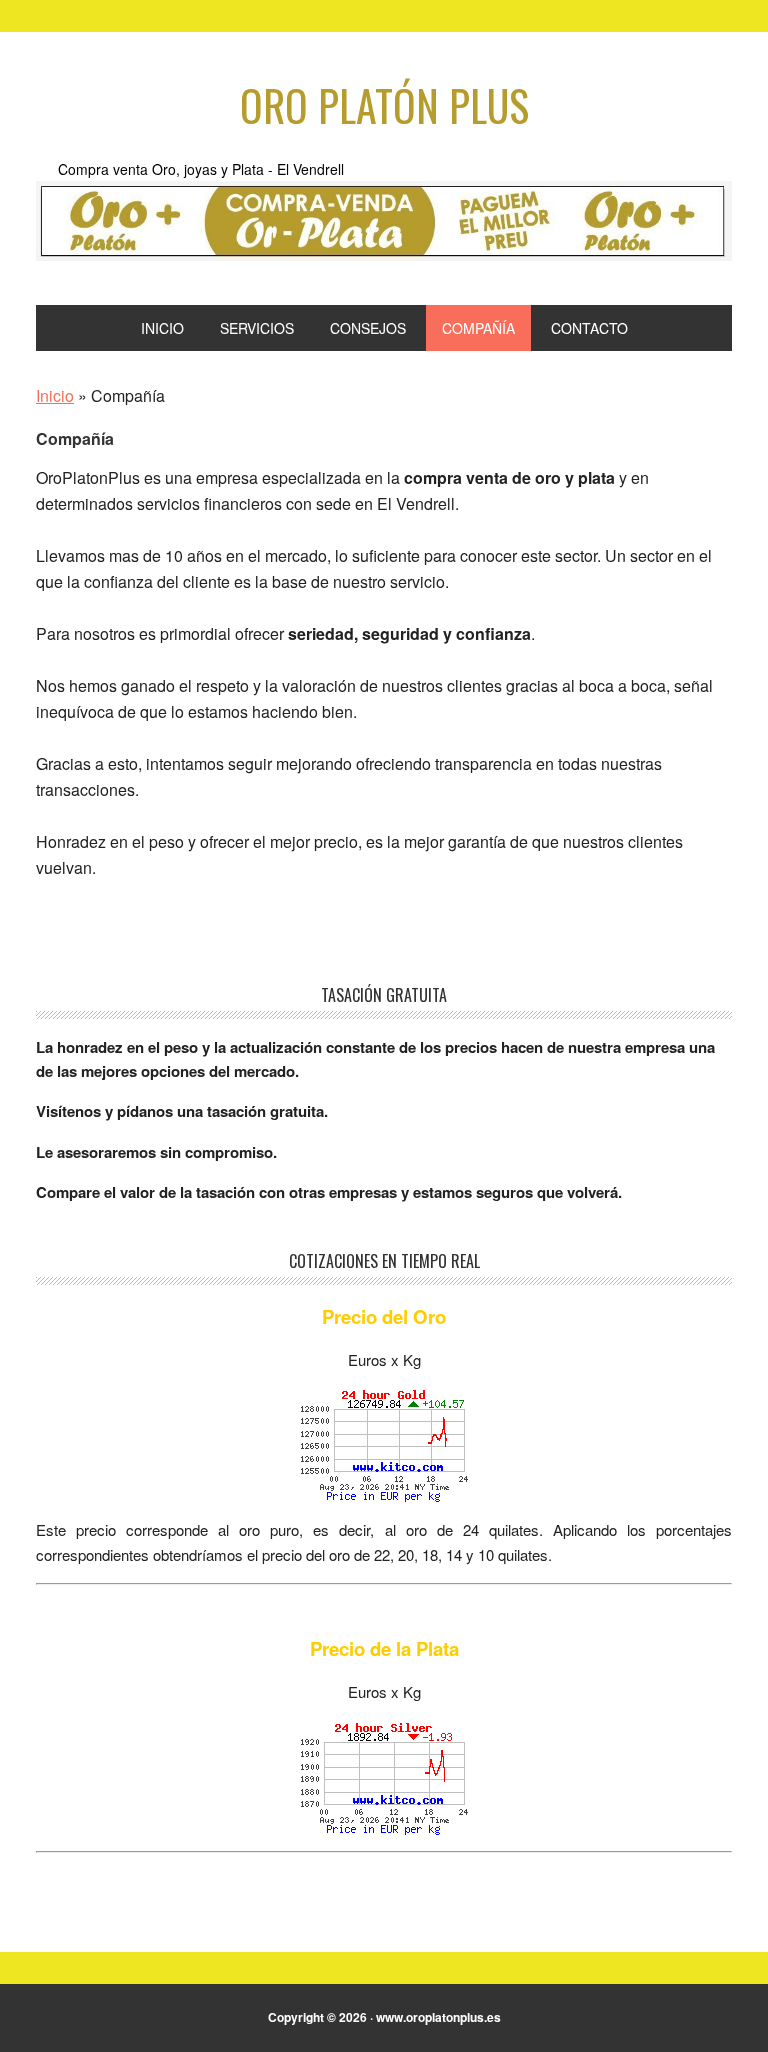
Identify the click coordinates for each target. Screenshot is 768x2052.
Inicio (55, 395)
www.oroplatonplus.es (438, 2017)
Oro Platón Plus (384, 105)
